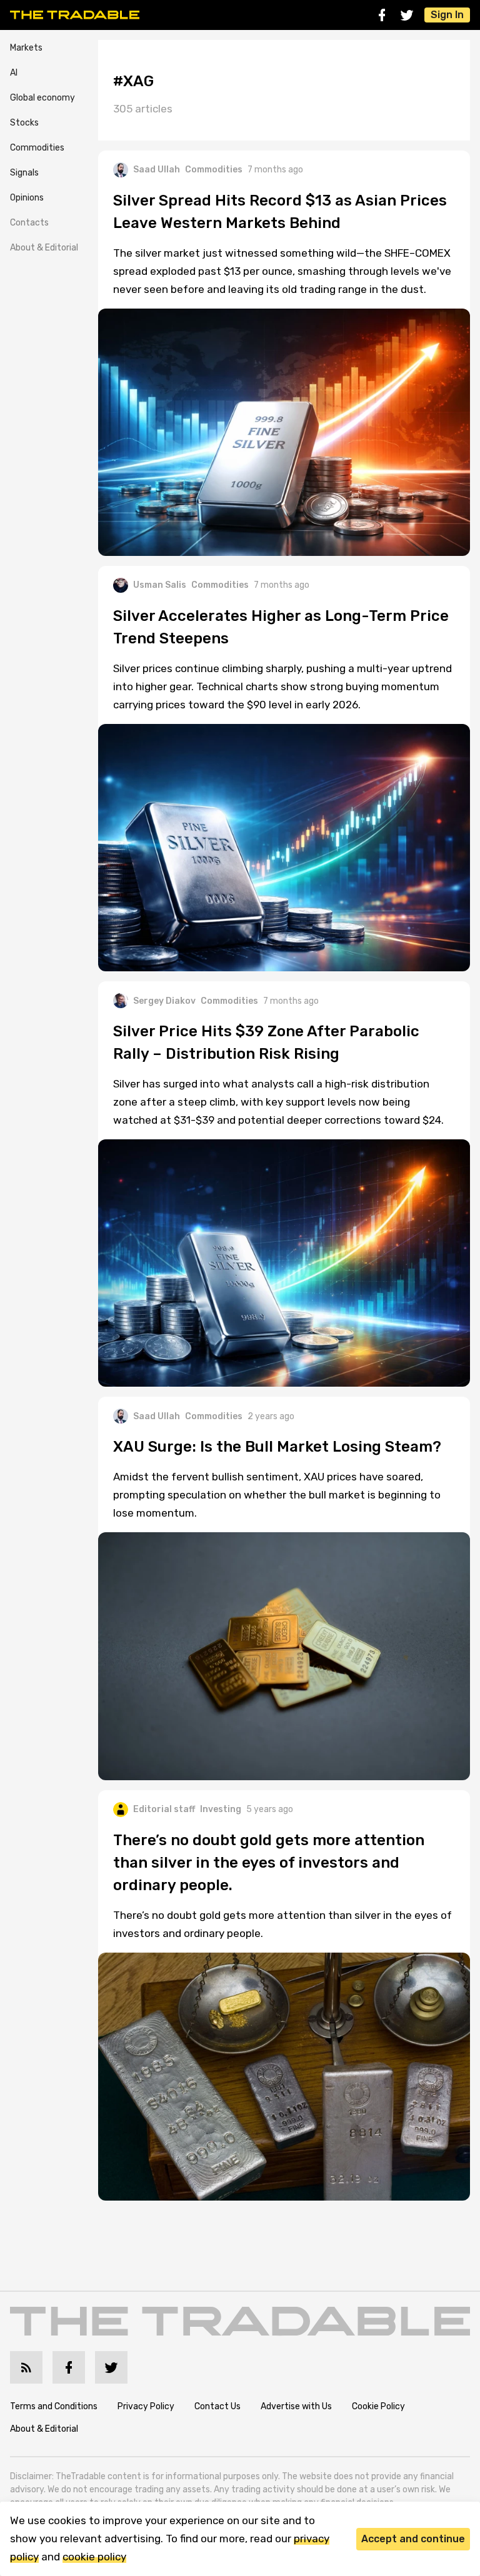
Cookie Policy (378, 2406)
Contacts (29, 223)
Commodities (37, 148)
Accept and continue (413, 2539)
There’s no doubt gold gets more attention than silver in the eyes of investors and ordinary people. (282, 1924)
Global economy (42, 98)
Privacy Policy (146, 2406)
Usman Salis (160, 585)
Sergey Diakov (164, 1001)
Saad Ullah (157, 170)
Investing (221, 1809)
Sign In (447, 15)
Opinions (27, 198)
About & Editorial (44, 248)
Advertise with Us (296, 2406)
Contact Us (217, 2406)
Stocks (24, 123)
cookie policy (94, 2557)
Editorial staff (164, 1809)
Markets (26, 48)
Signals (24, 173)
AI (14, 73)
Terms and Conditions (54, 2406)
